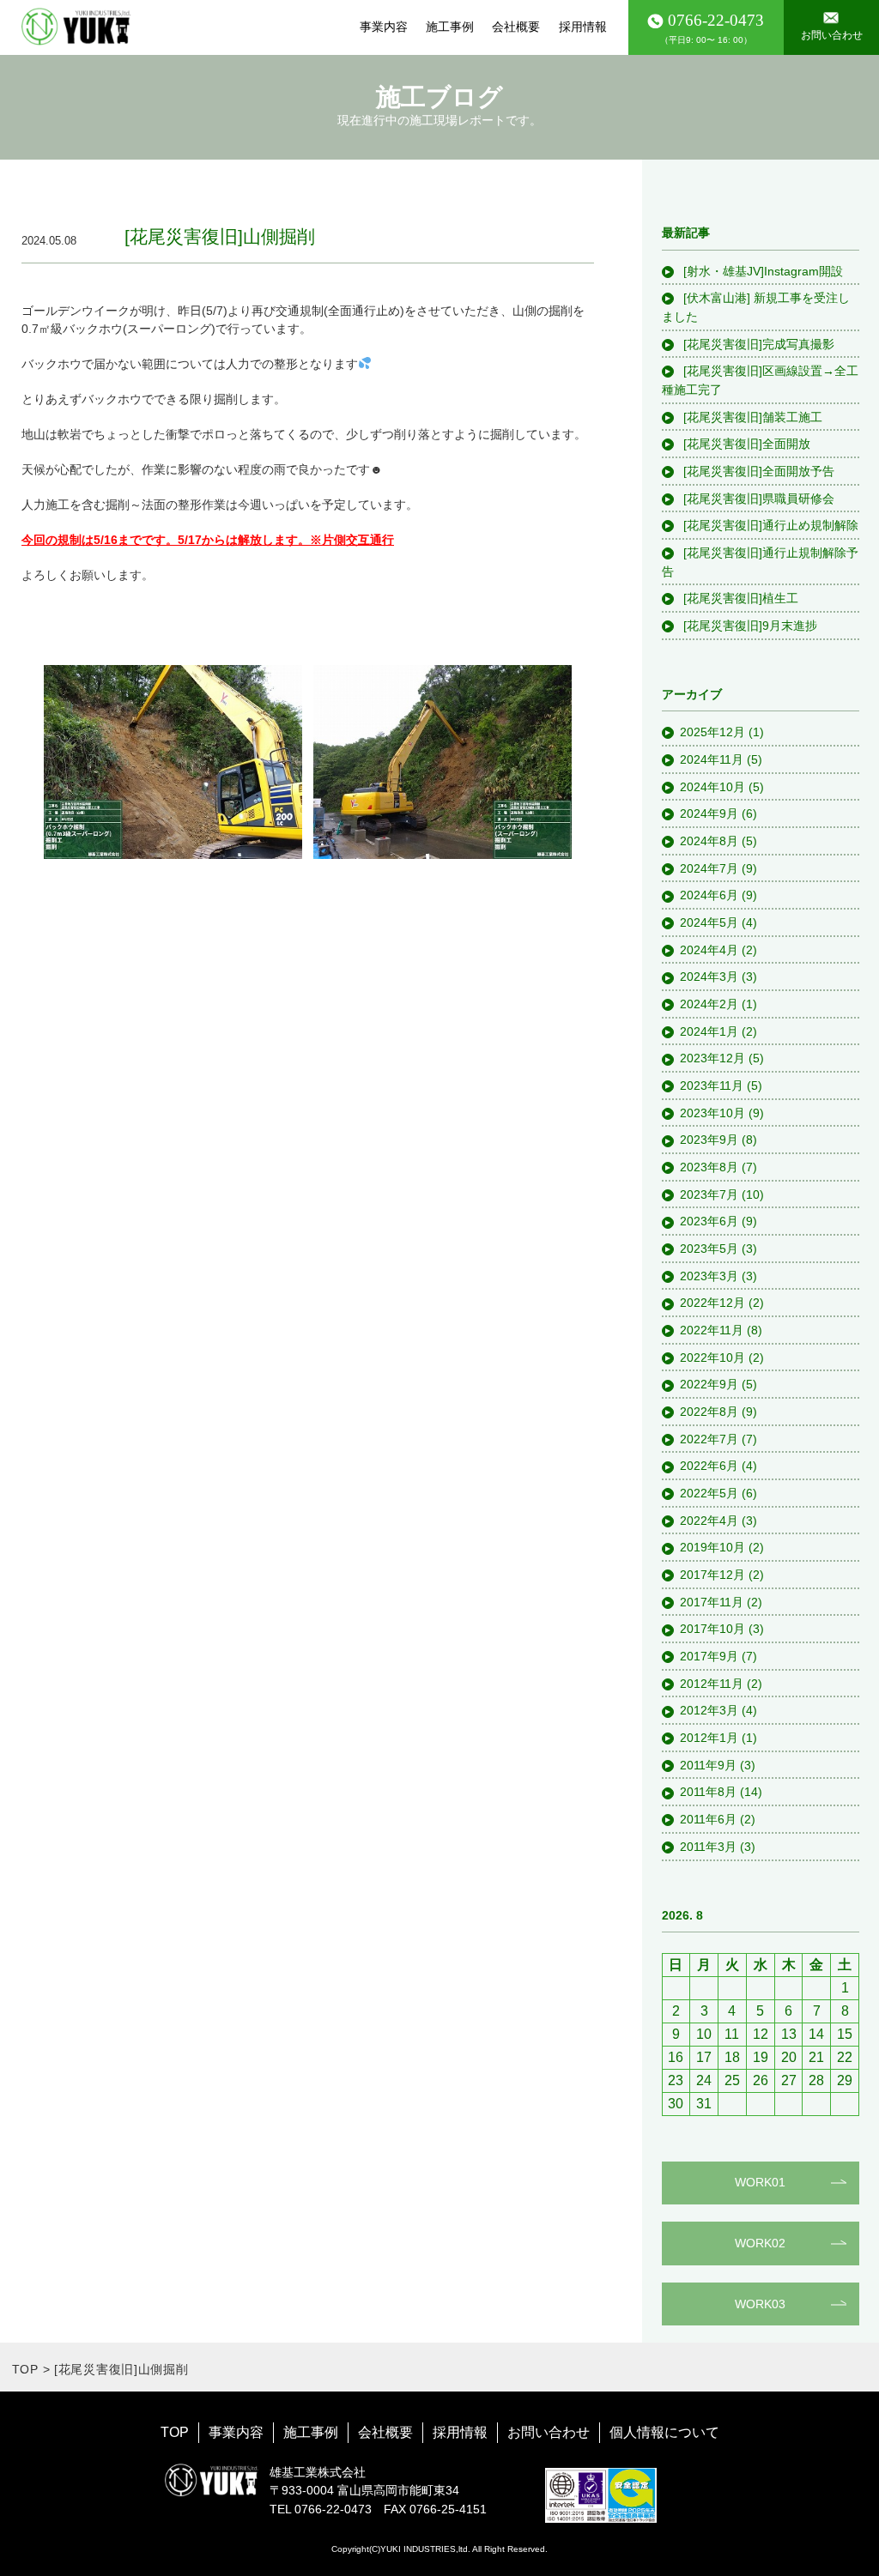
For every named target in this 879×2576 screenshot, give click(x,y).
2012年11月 (712, 1684)
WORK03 (760, 2304)
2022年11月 (712, 1330)
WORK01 (760, 2182)
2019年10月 (712, 1547)
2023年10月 (712, 1113)
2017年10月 (712, 1629)
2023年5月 (709, 1249)
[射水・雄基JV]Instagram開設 (761, 271)
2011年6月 (708, 1819)
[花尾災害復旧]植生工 (739, 598)
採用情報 (583, 27)
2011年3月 (708, 1847)
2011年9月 (708, 1765)
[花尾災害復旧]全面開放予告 (757, 471)
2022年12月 (712, 1303)
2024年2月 (709, 1004)
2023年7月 (709, 1194)
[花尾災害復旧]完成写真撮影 (757, 344)
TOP (25, 2370)
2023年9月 (709, 1140)
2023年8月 (709, 1167)
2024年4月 (709, 950)
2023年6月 (709, 1221)
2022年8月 (709, 1412)
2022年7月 (709, 1439)
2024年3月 (709, 977)
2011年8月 (708, 1792)
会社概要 (516, 27)
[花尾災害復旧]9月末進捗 (749, 626)
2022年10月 (712, 1358)
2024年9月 (709, 813)
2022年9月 (709, 1384)
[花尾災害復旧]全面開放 (745, 444)
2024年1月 (709, 1031)
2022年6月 (709, 1466)
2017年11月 (712, 1602)
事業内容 (384, 27)
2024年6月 (709, 895)
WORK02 (760, 2243)
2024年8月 (709, 841)
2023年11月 (712, 1085)
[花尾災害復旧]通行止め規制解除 (769, 525)
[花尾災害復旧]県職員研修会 (757, 499)
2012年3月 (709, 1710)
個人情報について (664, 2432)
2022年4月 (709, 1521)
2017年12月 (712, 1575)
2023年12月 (712, 1058)
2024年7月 (709, 868)
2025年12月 (712, 732)
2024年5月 (709, 922)
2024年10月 (712, 787)
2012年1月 (709, 1738)
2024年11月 (712, 759)
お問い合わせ (549, 2432)
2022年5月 (709, 1493)
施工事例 (450, 27)
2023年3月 (709, 1276)
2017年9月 (709, 1656)
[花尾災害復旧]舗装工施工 (751, 417)
